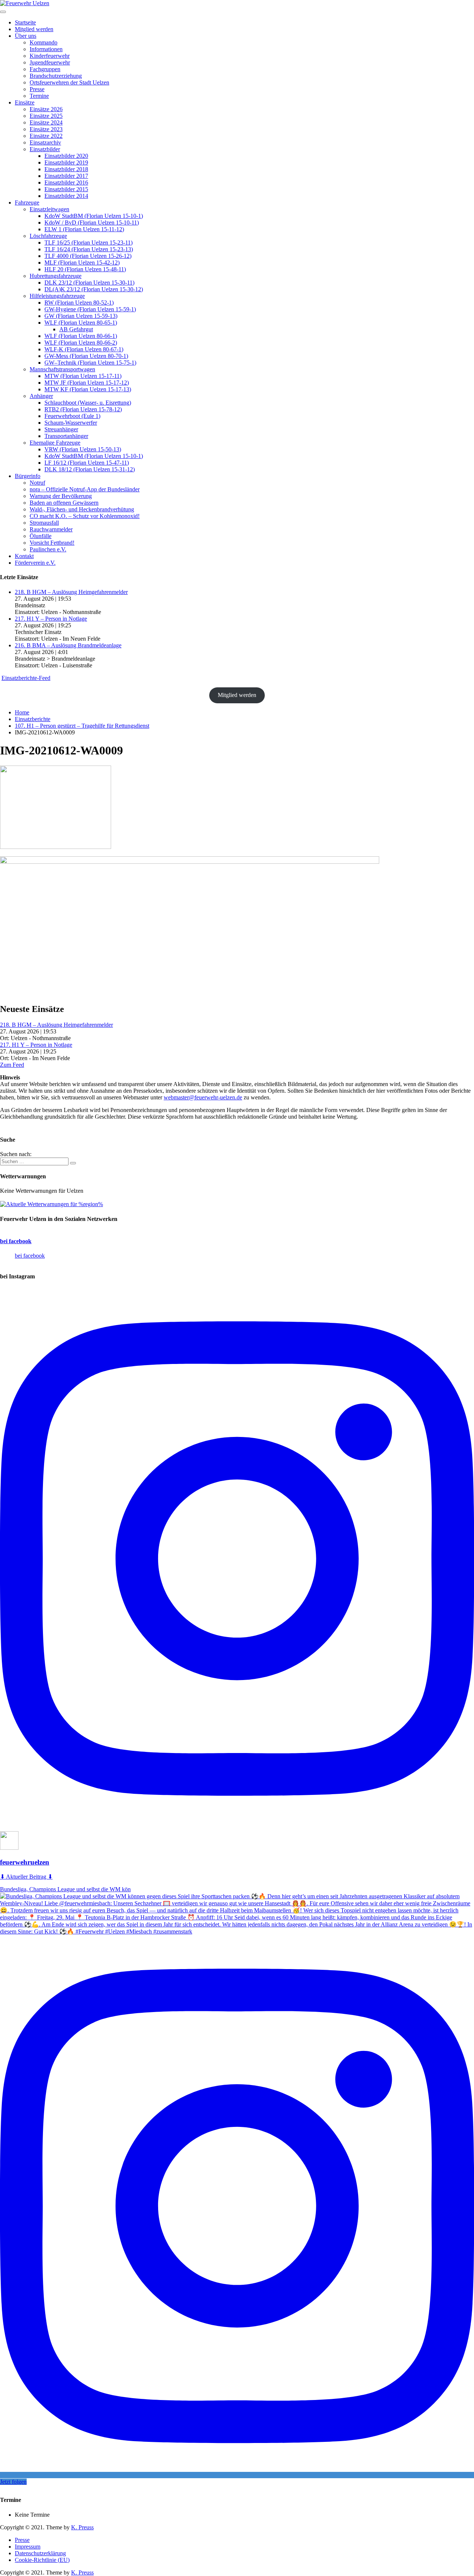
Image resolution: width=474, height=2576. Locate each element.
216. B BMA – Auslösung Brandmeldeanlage (68, 645)
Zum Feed (12, 1065)
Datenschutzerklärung (40, 2553)
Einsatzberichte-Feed (26, 678)
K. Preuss (82, 2527)
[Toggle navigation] (3, 12)
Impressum (28, 2547)
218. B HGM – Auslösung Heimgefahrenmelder (71, 592)
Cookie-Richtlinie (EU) (42, 2560)
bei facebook (16, 1241)
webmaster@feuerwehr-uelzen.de (203, 1097)
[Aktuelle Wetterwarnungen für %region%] (51, 1204)
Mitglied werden (237, 695)
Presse (22, 2540)
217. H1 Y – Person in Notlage (51, 619)
